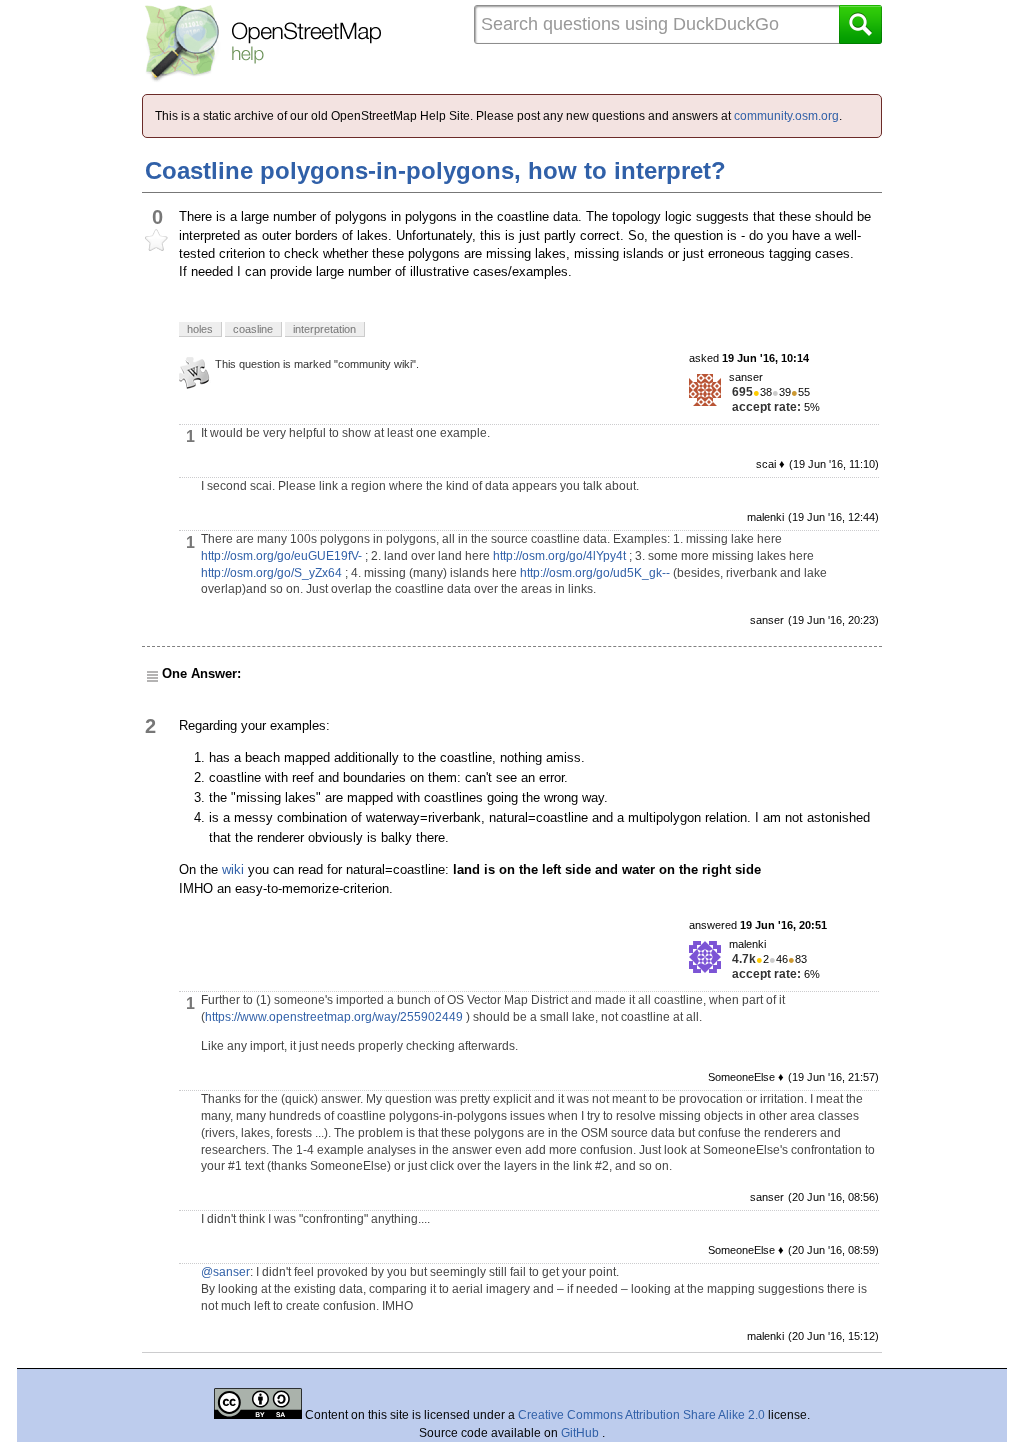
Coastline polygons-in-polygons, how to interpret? (435, 170)
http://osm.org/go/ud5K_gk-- (595, 573)
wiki (233, 869)
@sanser (225, 1272)
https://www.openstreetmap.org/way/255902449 (334, 1017)
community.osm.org (786, 116)
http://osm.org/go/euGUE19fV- (281, 556)
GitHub (581, 1433)
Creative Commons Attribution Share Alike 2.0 (641, 1415)
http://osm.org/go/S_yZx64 (271, 573)
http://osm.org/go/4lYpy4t (559, 556)
